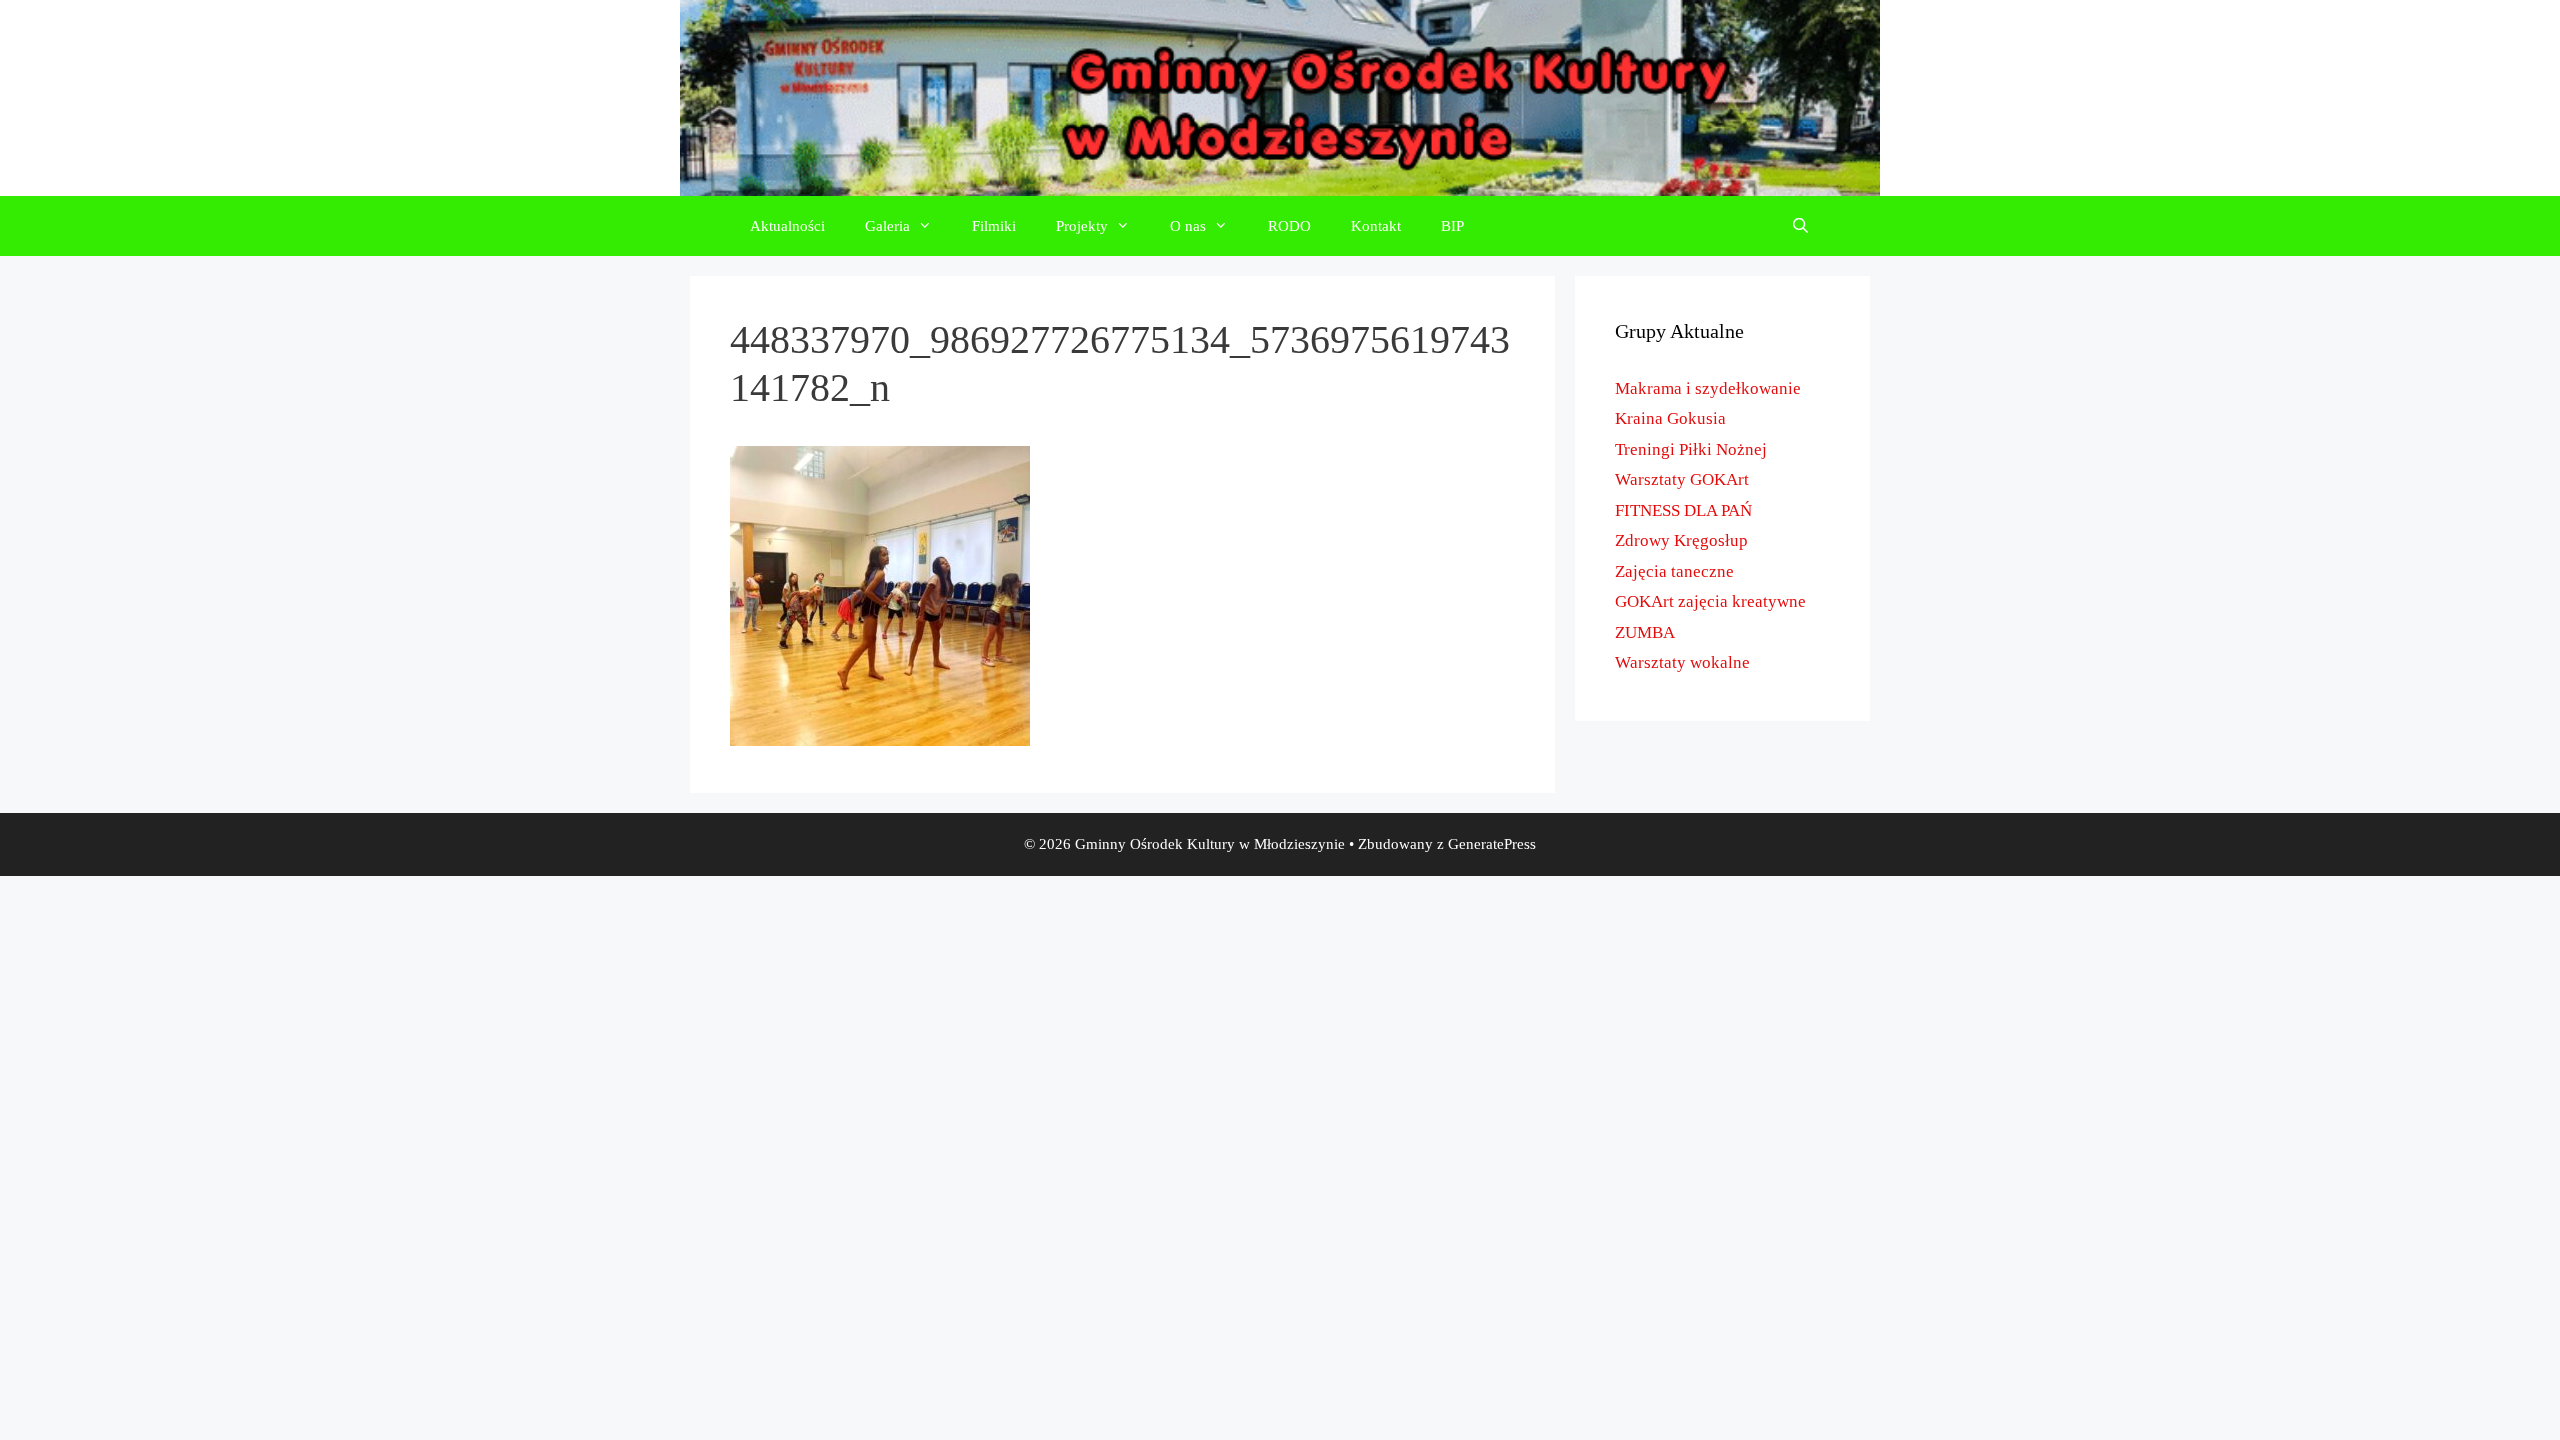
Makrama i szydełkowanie (1708, 388)
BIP (1452, 226)
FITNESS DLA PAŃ (1683, 510)
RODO (1289, 226)
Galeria (887, 226)
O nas (1188, 226)
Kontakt (1376, 226)
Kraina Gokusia (1670, 418)
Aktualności (787, 226)
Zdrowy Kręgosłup (1681, 540)
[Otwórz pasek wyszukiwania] (1800, 226)
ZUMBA (1645, 632)
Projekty (1082, 226)
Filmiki (994, 226)
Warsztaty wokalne (1682, 662)
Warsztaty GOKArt (1682, 479)
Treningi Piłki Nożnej (1691, 449)
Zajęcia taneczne (1674, 571)
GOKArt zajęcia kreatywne (1710, 601)
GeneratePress (1492, 844)
